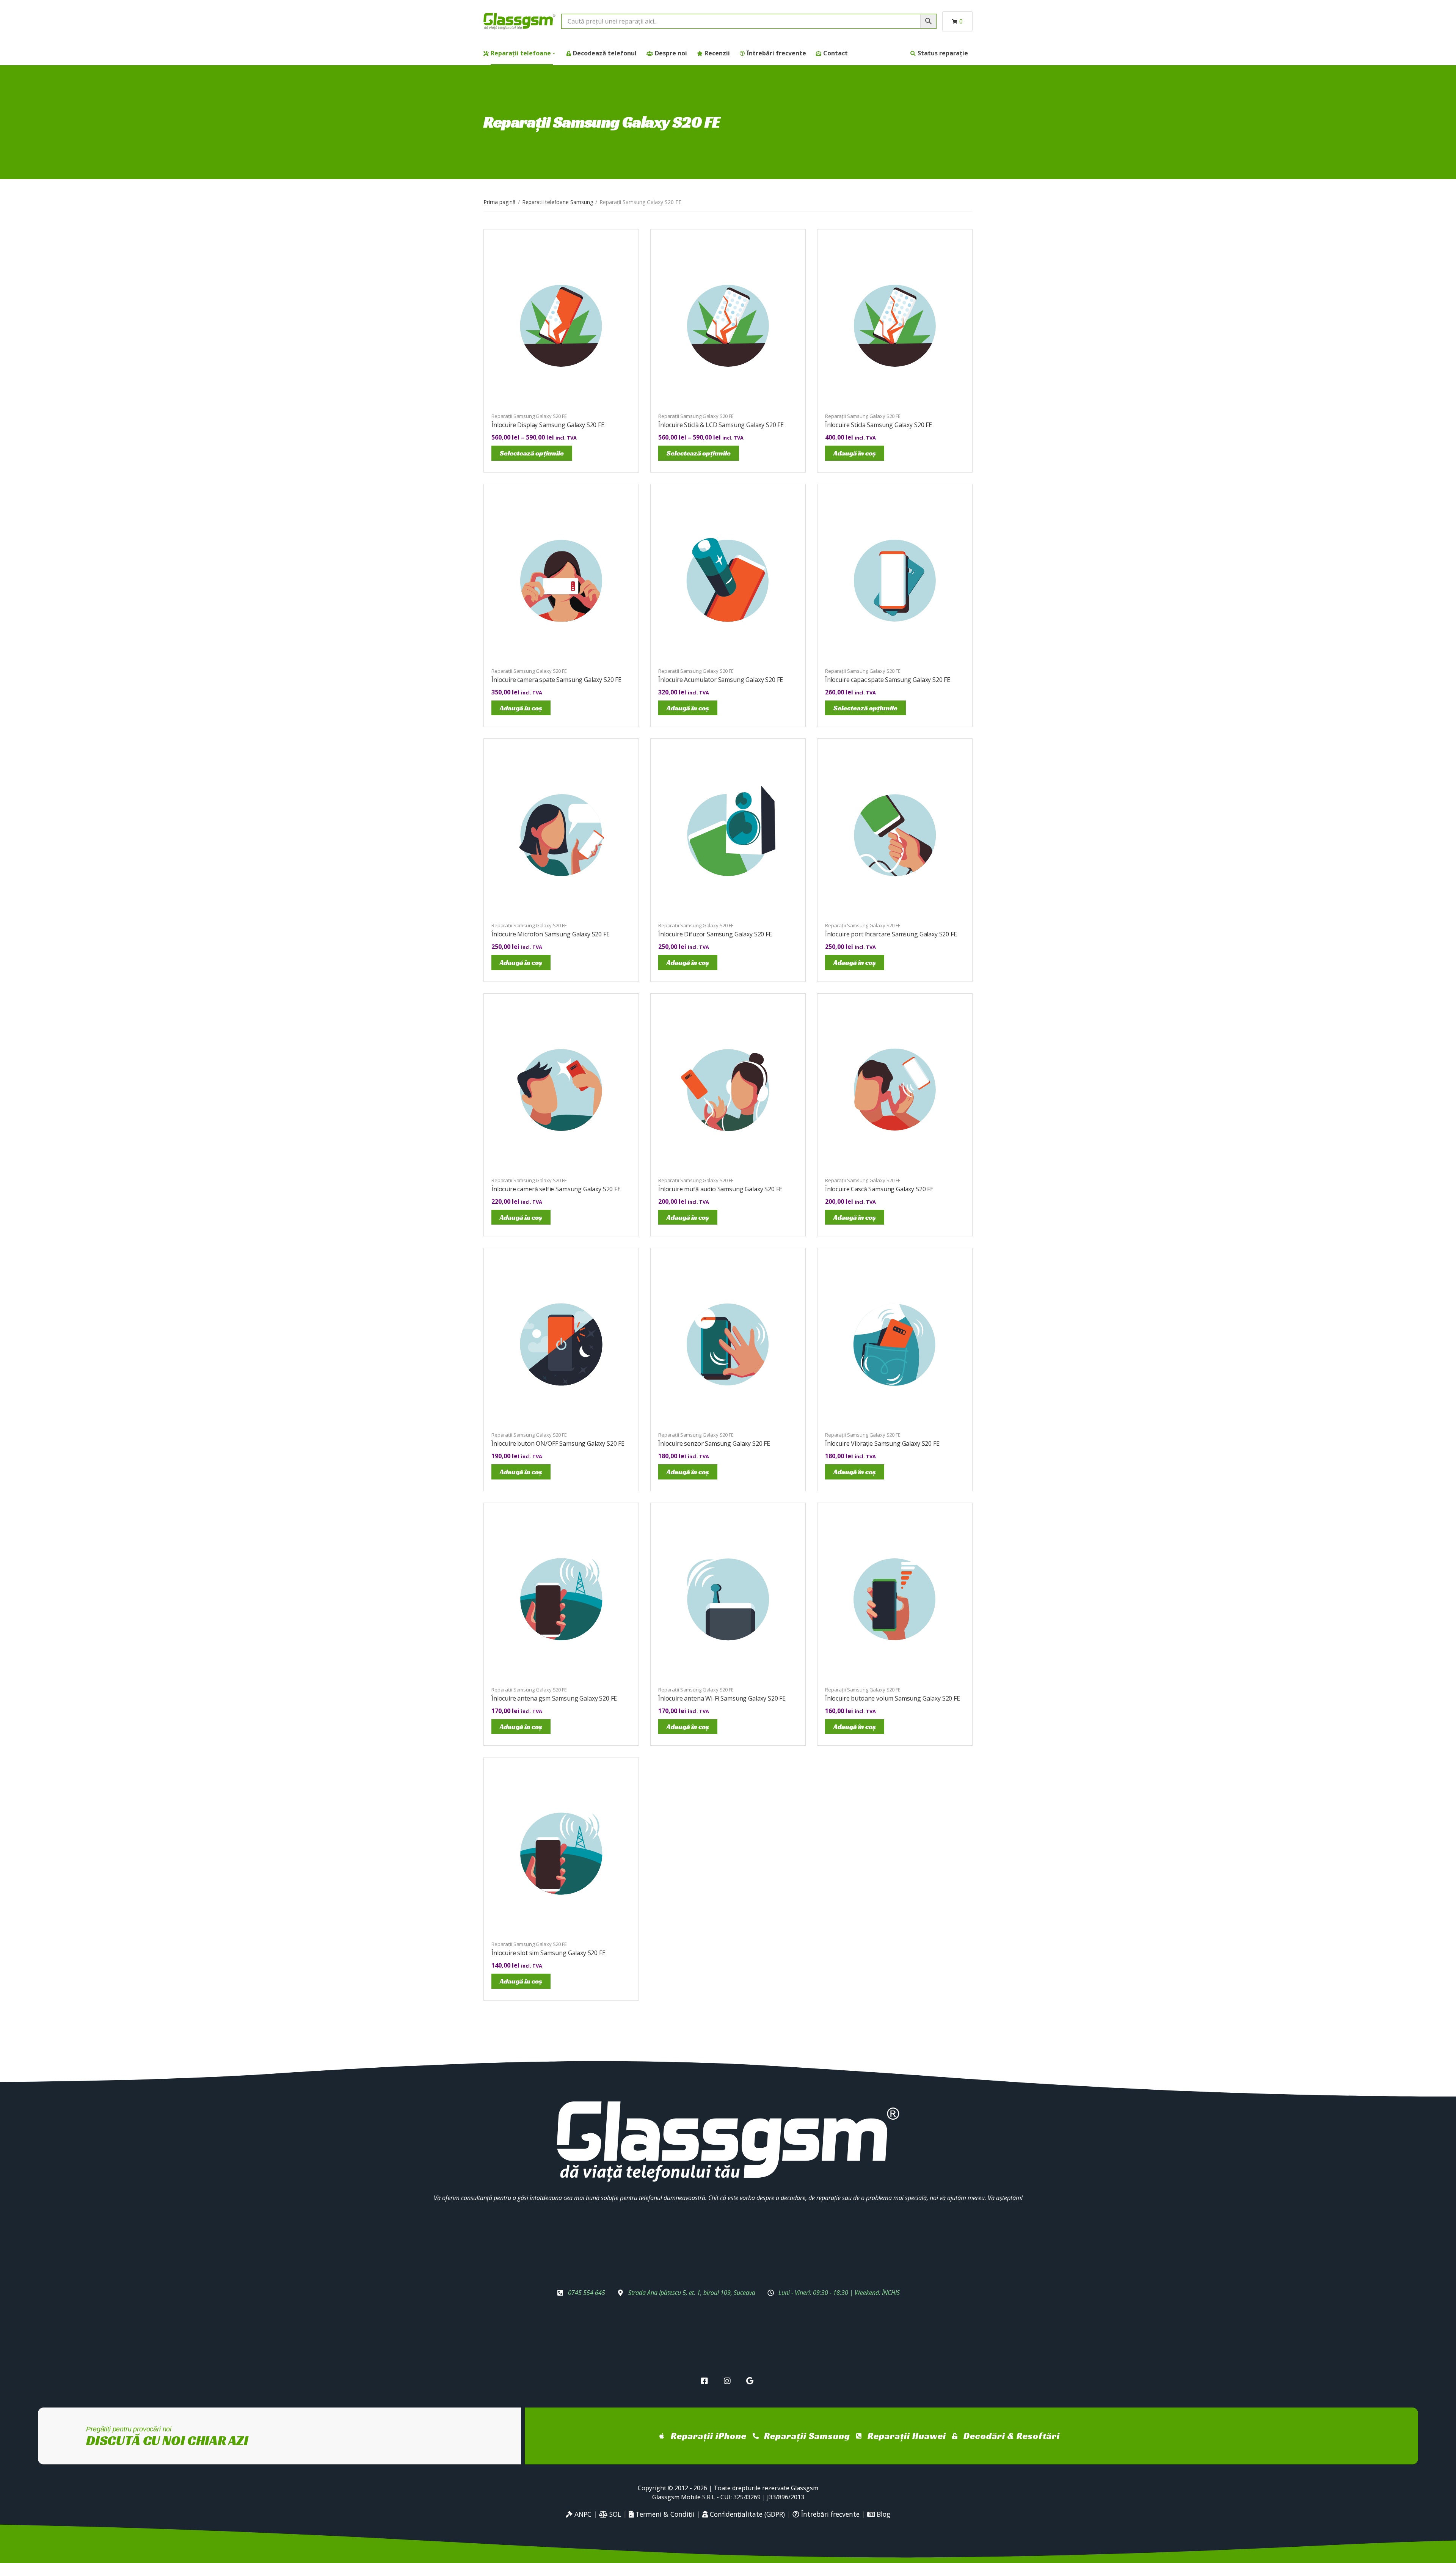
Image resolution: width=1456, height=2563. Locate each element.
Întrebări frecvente (777, 53)
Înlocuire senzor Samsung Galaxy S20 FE (714, 1443)
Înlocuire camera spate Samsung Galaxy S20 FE (556, 680)
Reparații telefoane (521, 53)
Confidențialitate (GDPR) (746, 2514)
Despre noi (671, 53)
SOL (614, 2514)
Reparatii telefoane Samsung (558, 202)
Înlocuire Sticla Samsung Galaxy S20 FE (879, 425)
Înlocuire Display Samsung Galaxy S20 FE (548, 425)
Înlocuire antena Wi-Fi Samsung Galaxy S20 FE (722, 1698)
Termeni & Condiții (664, 2514)
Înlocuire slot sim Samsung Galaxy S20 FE (548, 1953)
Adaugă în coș (855, 453)
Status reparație (943, 53)
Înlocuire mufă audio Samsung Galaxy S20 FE (720, 1189)
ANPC (582, 2514)
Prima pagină (500, 202)
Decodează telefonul (605, 53)
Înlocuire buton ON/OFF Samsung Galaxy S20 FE (558, 1443)
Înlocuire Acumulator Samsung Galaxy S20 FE (721, 680)
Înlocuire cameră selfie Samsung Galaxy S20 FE (556, 1189)
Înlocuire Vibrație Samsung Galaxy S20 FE (882, 1443)
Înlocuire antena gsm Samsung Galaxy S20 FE (554, 1698)
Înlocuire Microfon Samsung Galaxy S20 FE (551, 934)
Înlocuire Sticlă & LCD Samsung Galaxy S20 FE (721, 425)
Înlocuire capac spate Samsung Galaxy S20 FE (888, 680)
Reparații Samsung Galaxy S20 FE (529, 416)
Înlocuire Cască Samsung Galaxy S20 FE (879, 1189)
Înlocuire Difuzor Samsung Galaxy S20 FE (715, 934)
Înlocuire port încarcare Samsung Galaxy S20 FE (891, 934)
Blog (883, 2514)
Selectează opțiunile (532, 453)
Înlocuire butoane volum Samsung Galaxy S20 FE (893, 1698)
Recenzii (717, 53)
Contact (835, 53)
